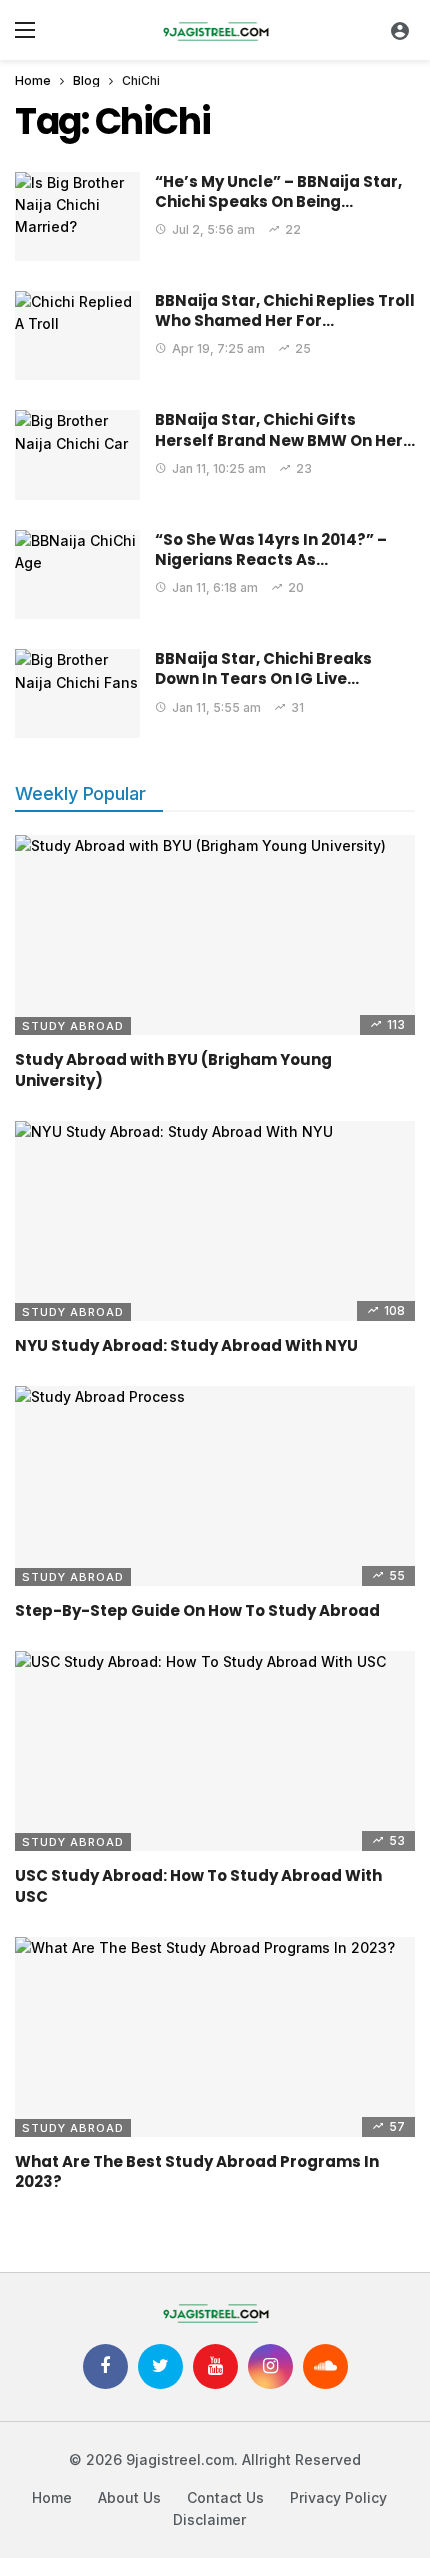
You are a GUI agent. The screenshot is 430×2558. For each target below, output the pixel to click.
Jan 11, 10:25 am (219, 468)
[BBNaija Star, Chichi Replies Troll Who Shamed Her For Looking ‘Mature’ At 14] (77, 335)
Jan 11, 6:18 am (215, 587)
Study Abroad (73, 1026)
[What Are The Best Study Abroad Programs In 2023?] (215, 2037)
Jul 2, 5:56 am (213, 229)
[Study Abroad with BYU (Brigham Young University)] (215, 935)
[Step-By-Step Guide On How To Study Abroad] (215, 1486)
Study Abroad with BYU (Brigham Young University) (173, 1069)
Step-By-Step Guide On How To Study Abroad (197, 1610)
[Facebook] (105, 2366)
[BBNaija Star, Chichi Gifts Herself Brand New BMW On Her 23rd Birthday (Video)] (77, 454)
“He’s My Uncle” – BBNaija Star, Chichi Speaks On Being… (278, 191)
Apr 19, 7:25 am (218, 348)
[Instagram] (270, 2366)
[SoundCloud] (325, 2366)
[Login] (400, 30)
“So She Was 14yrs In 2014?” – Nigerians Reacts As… (271, 549)
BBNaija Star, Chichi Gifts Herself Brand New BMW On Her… (285, 429)
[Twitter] (160, 2366)
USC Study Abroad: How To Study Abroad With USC (198, 1885)
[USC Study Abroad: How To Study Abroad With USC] (215, 1751)
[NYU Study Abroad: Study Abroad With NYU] (215, 1221)
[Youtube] (215, 2366)
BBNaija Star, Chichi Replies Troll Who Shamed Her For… (285, 310)
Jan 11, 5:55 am (216, 707)
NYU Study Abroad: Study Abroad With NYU (186, 1345)
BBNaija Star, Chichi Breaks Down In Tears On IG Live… (263, 668)
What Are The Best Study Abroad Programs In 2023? (197, 2171)
